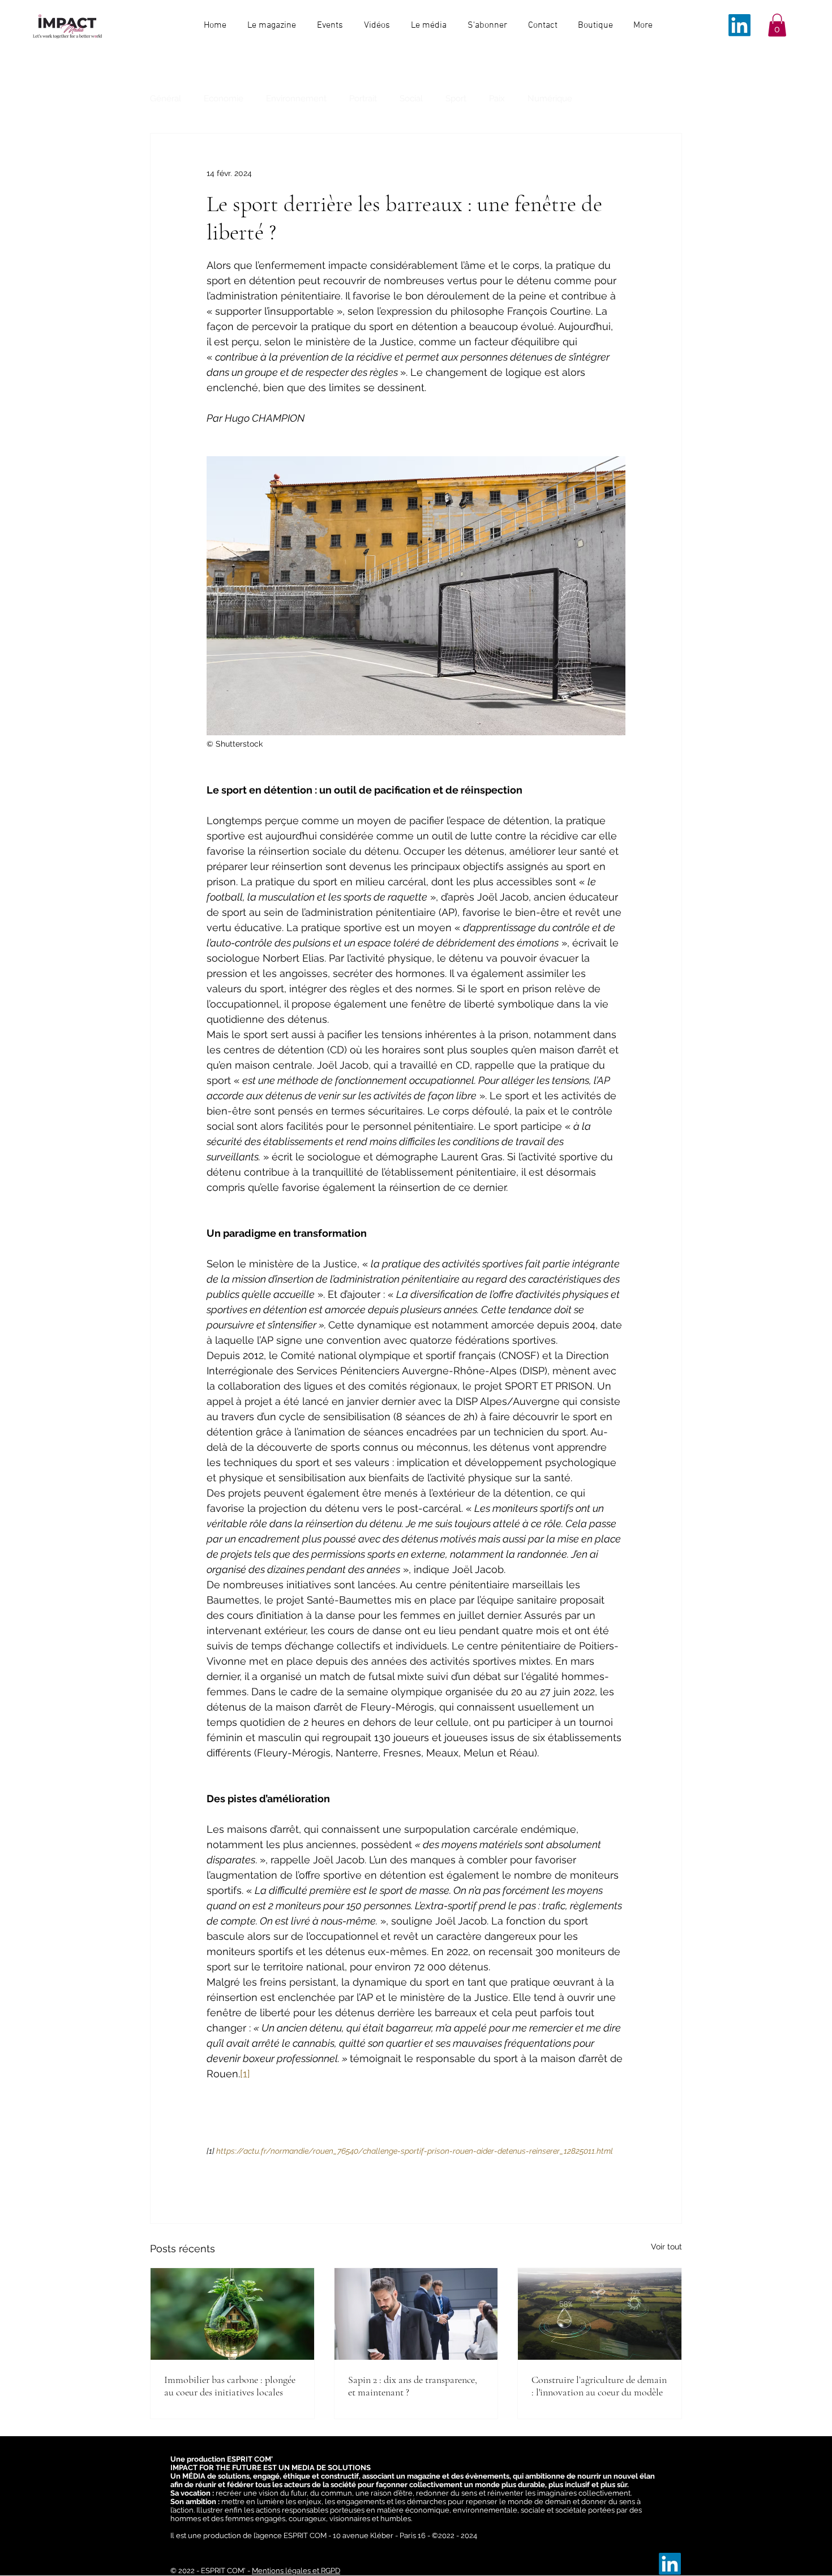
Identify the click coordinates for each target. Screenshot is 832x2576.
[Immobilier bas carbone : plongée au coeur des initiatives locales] (232, 2314)
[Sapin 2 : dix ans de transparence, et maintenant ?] (416, 2314)
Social (411, 98)
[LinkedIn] (739, 25)
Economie (224, 98)
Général (166, 98)
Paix (497, 98)
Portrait (363, 98)
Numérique (550, 98)
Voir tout (666, 2247)
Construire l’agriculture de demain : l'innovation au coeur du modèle (599, 2386)
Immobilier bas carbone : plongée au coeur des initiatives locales (230, 2386)
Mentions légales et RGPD (296, 2571)
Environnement (296, 98)
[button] (777, 25)
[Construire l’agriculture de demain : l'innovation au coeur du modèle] (600, 2314)
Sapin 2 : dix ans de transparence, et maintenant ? (413, 2386)
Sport (456, 98)
